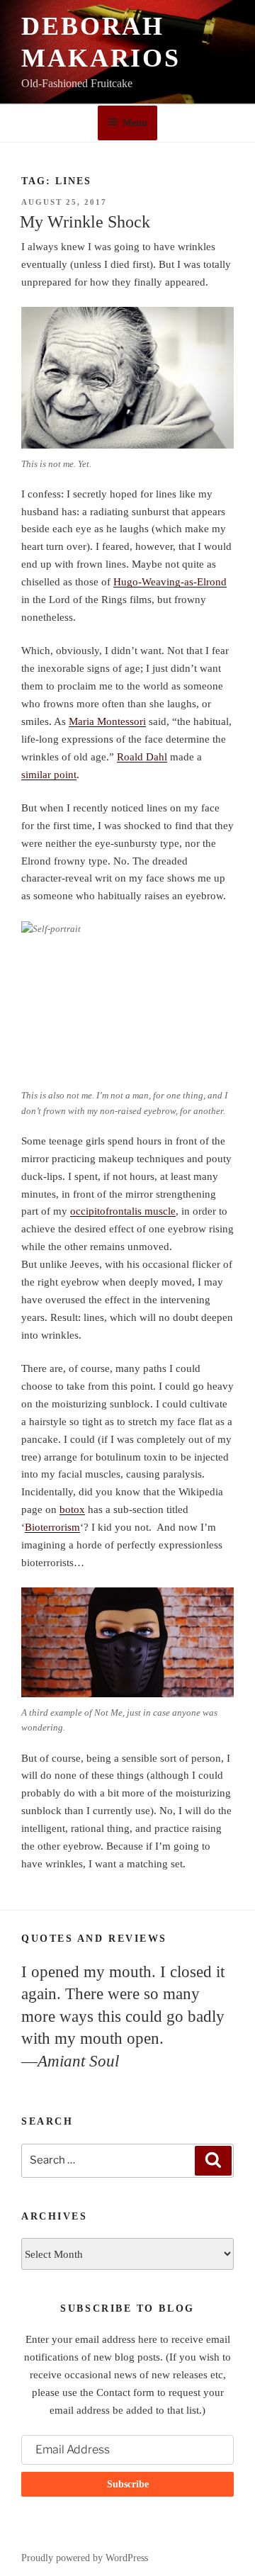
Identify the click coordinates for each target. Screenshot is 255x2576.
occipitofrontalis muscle (123, 1211)
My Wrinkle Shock (85, 222)
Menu (135, 123)
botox (72, 1509)
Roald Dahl (142, 757)
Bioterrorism (52, 1527)
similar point (49, 775)
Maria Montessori (107, 721)
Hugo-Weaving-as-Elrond (170, 582)
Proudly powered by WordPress (85, 2558)
